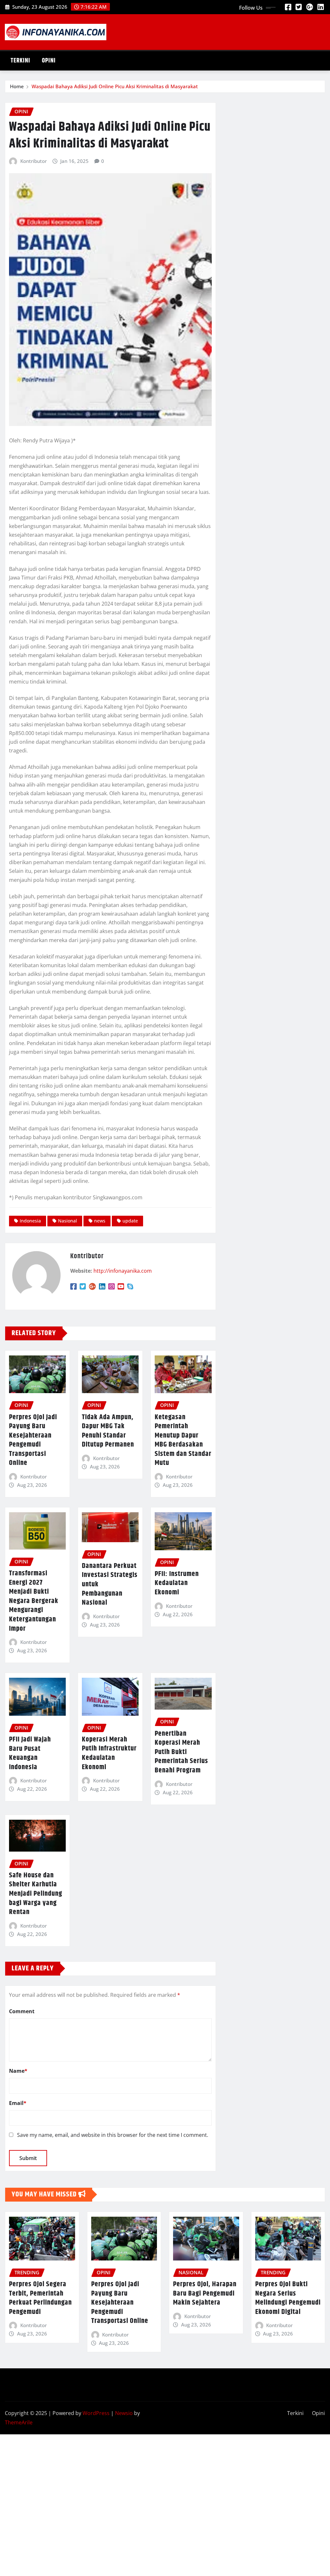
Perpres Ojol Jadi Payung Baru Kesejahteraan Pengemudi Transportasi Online (33, 1440)
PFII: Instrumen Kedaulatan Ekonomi (177, 1583)
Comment (22, 2011)
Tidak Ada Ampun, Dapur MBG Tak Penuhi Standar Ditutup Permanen (108, 1431)
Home (17, 86)
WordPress (96, 2413)
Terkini (20, 61)
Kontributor (34, 161)
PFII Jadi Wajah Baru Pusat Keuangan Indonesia (30, 1753)
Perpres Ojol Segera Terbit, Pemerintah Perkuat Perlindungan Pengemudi (40, 2298)
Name (18, 2071)
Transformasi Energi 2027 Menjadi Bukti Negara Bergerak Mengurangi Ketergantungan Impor (34, 1601)
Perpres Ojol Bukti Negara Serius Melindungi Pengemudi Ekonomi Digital (288, 2298)
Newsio (124, 2413)
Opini (49, 61)
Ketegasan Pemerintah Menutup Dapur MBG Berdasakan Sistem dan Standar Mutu (183, 1440)
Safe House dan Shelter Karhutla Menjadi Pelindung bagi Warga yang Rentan (36, 1894)
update (130, 1221)
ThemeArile (19, 2422)
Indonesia (30, 1221)
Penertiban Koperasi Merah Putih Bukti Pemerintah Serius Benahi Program (181, 1752)
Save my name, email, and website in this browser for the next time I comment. (113, 2135)
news (100, 1221)
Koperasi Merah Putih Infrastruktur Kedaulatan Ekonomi (109, 1753)
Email (18, 2103)
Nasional (68, 1221)
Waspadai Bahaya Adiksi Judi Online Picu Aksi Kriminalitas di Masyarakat (115, 86)
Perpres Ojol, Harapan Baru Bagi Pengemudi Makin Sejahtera (205, 2293)
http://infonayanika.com (123, 1271)
